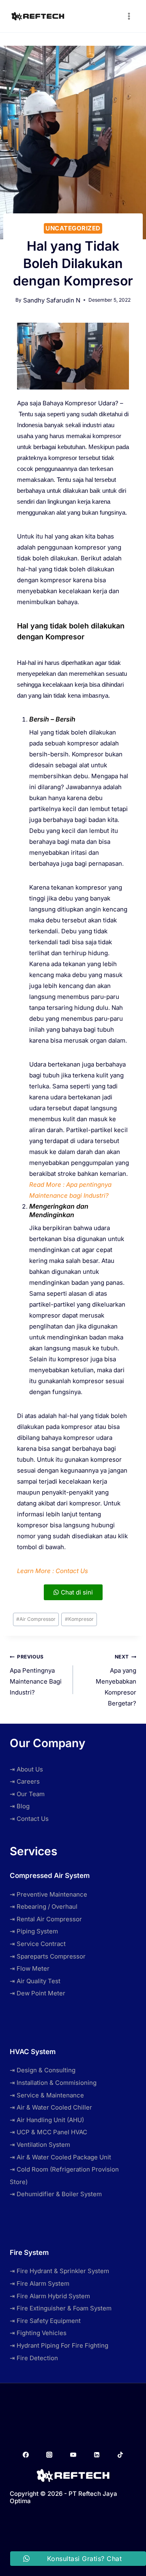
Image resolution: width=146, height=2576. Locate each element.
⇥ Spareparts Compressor (48, 1956)
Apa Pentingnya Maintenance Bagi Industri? (36, 1675)
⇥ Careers (25, 1781)
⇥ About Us (26, 1769)
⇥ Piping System (34, 1931)
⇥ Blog (20, 1806)
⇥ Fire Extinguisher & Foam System (61, 2308)
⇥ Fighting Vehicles (38, 2333)
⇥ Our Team (27, 1794)
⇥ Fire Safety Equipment (45, 2321)
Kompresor (79, 1619)
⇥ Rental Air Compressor (46, 1919)
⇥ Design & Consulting (43, 2070)
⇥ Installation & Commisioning (53, 2083)
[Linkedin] (97, 2455)
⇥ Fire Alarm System (40, 2283)
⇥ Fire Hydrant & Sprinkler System (59, 2271)
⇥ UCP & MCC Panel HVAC (48, 2132)
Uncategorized (73, 228)
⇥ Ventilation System (40, 2145)
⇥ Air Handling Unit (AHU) (47, 2120)
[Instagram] (49, 2455)
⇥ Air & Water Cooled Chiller (51, 2107)
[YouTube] (73, 2455)
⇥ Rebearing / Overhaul (44, 1906)
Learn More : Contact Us (53, 1571)
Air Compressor (36, 1619)
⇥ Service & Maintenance (47, 2095)
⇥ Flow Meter (30, 1968)
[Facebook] (26, 2455)
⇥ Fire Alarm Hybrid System (50, 2296)
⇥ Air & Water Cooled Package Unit (60, 2157)
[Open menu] (129, 16)
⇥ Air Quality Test (35, 1981)
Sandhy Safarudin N (52, 300)
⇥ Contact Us (29, 1819)
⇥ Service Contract (38, 1944)
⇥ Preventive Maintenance (48, 1894)
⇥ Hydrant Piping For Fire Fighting (59, 2345)
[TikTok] (120, 2455)
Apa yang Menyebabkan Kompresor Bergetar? (116, 1680)
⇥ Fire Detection (34, 2358)
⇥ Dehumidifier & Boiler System (56, 2194)
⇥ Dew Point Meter (38, 1993)
